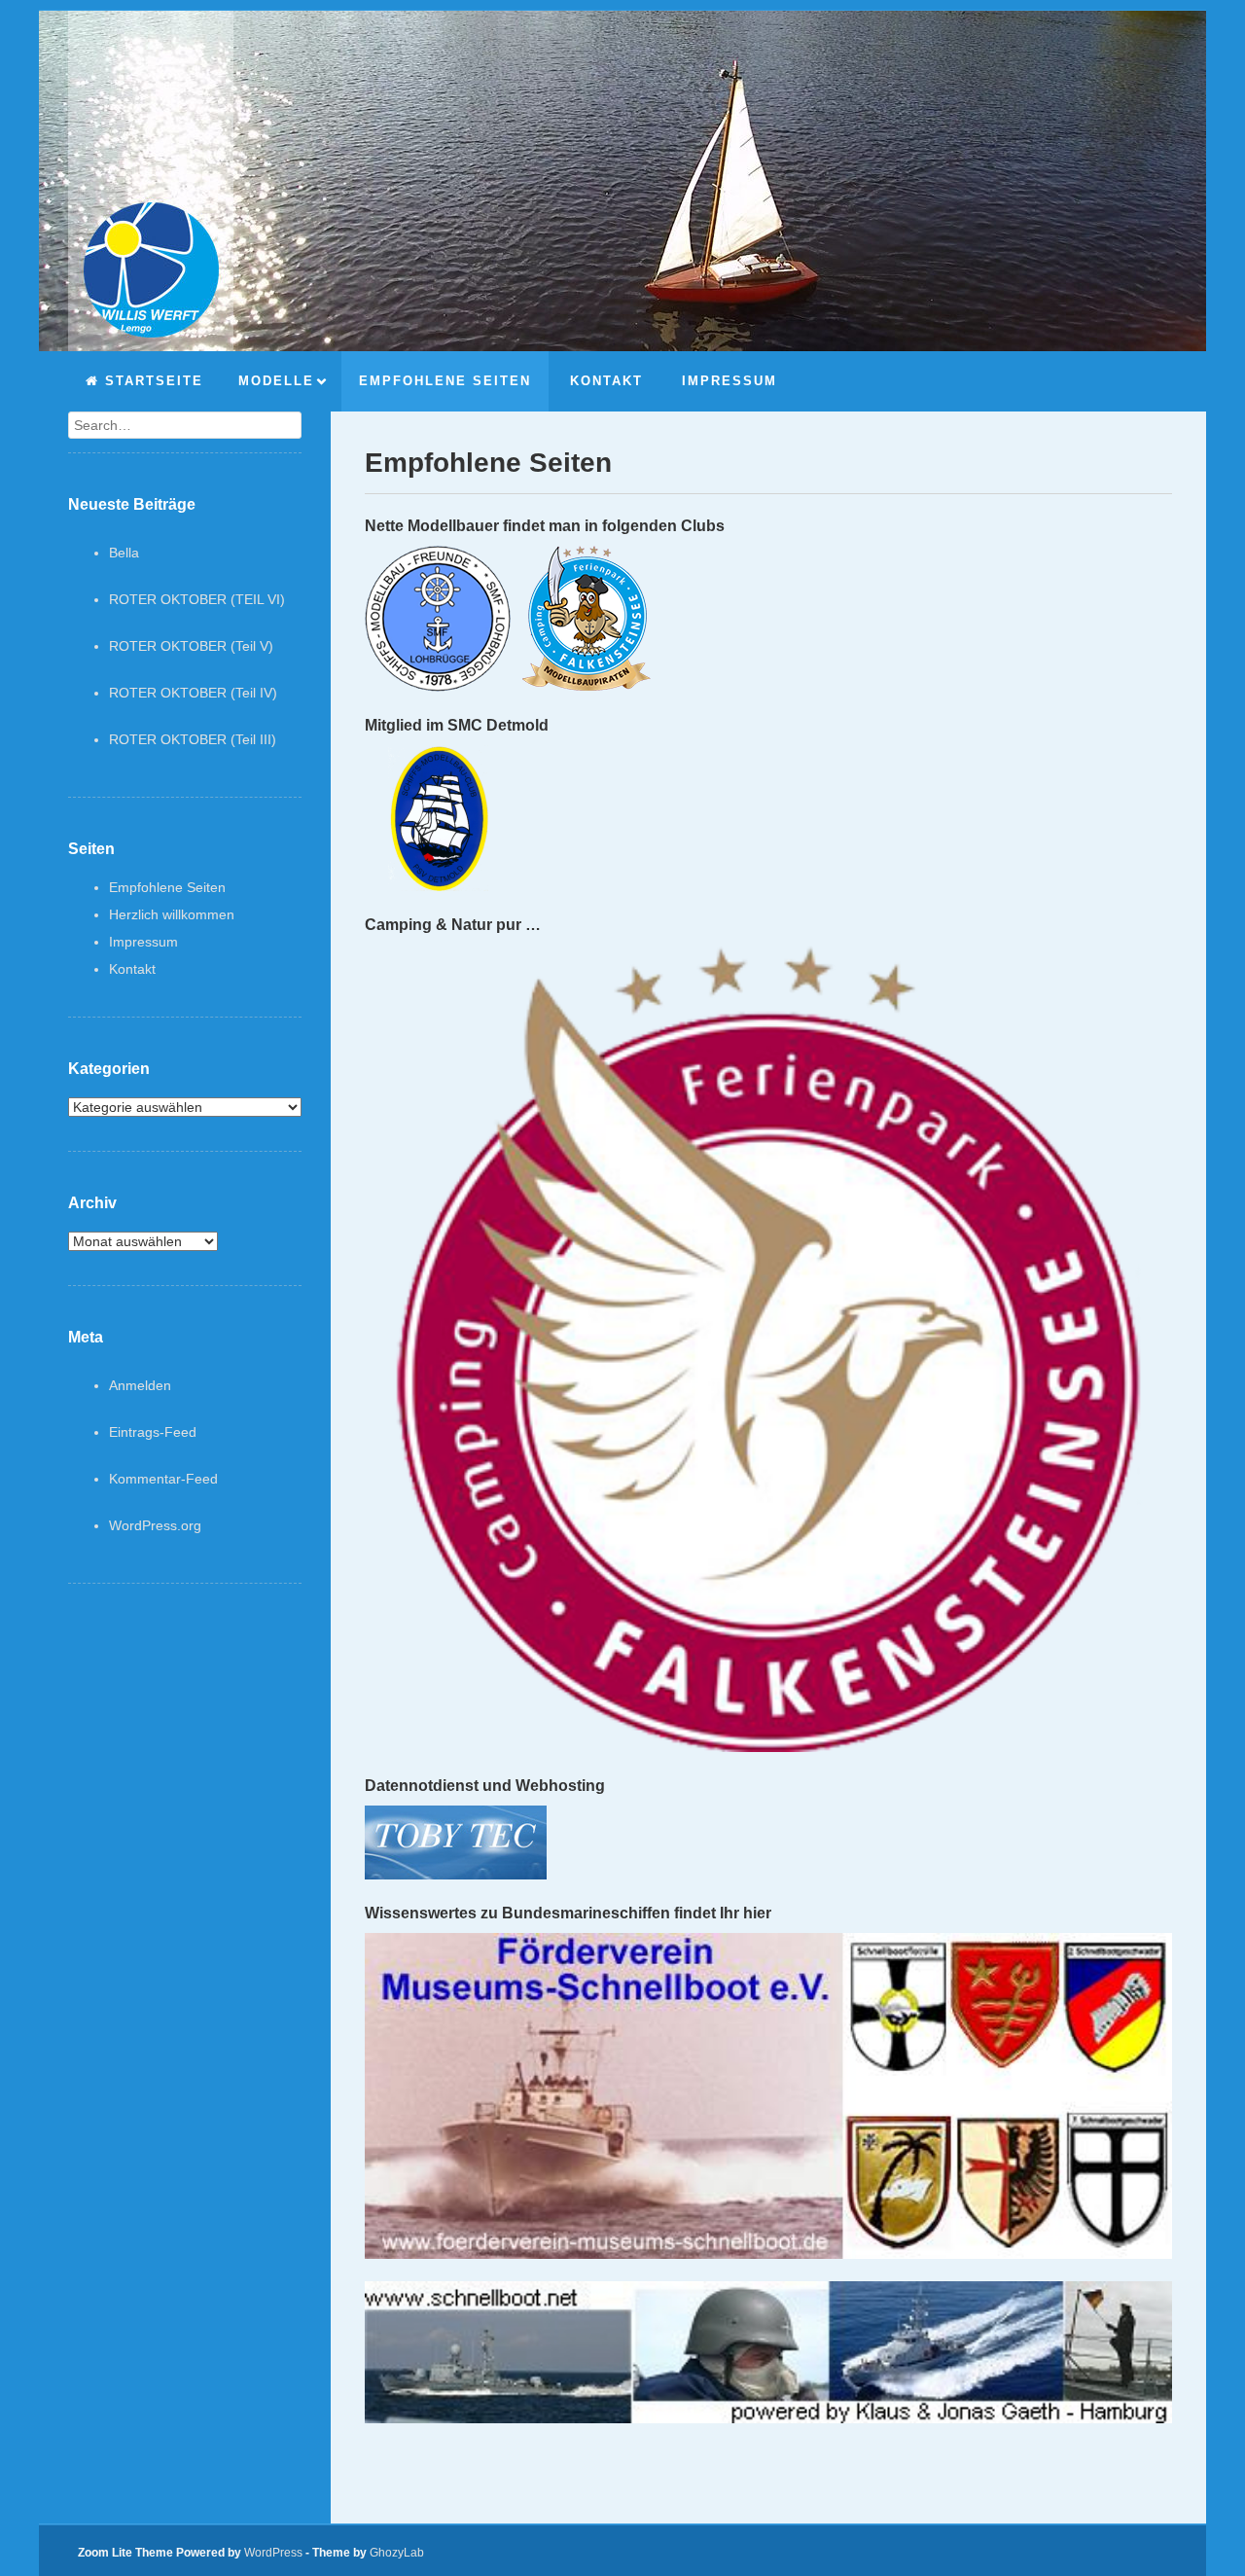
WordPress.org (155, 1525)
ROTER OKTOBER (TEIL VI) (197, 599)
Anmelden (140, 1385)
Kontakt (132, 969)
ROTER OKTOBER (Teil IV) (193, 693)
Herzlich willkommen (172, 914)
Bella (124, 553)
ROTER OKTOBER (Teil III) (193, 739)
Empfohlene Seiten (167, 887)
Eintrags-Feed (153, 1432)
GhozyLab (397, 2553)
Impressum (143, 942)
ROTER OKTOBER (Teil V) (191, 646)
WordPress (273, 2553)
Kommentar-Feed (163, 1479)
